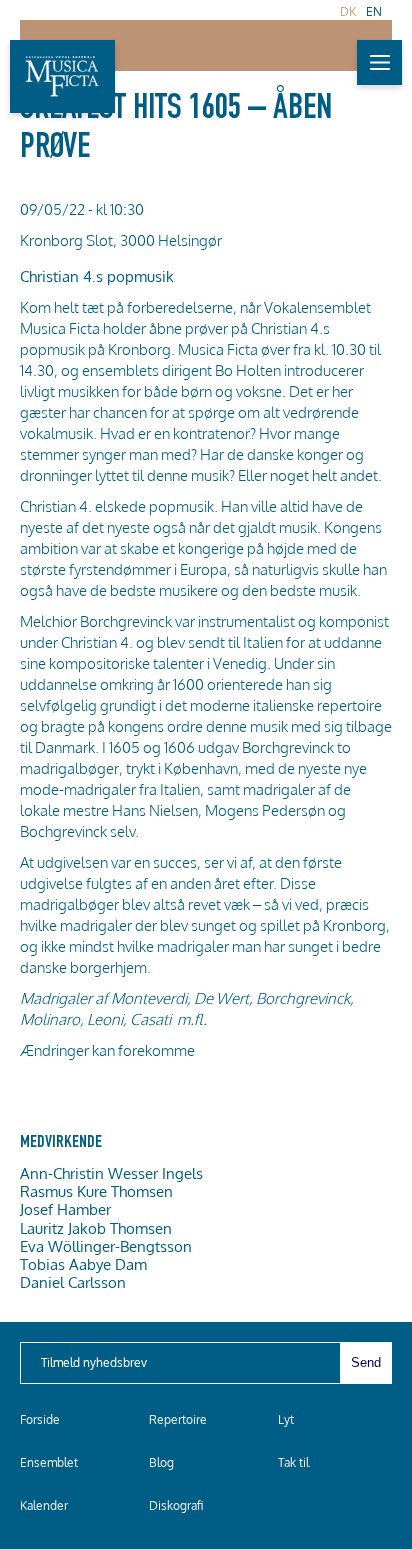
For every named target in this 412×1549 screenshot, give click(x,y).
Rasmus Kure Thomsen (96, 1191)
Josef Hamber (65, 1209)
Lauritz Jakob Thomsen (96, 1228)
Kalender (44, 1505)
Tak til (293, 1462)
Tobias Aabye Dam (83, 1264)
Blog (161, 1462)
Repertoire (178, 1419)
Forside (40, 1419)
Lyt (286, 1419)
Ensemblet (49, 1462)
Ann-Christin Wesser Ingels (111, 1173)
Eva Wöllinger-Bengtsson (106, 1246)
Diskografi (176, 1505)
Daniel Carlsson (73, 1282)
